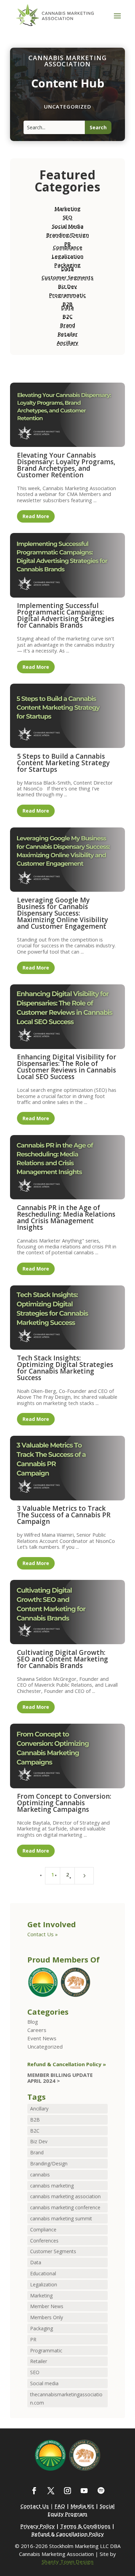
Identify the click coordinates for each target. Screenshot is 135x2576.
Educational (43, 2273)
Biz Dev (67, 286)
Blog (33, 2022)
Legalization (68, 256)
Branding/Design (68, 235)
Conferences (44, 2241)
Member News (47, 2306)
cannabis (40, 2175)
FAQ (60, 2506)
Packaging (42, 2328)
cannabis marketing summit (61, 2218)
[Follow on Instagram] (67, 2491)
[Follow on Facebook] (34, 2491)
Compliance (68, 247)
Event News (42, 2038)
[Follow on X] (51, 2491)
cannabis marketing (52, 2186)
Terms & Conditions (85, 2526)
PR (33, 2339)
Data (67, 269)
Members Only (47, 2317)
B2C (67, 316)
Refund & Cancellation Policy (68, 2534)
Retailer (68, 334)
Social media (44, 2383)
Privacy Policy (38, 2526)
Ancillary (67, 343)
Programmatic (67, 295)
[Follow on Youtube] (84, 2491)
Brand (68, 325)
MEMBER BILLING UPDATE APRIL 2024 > (60, 2078)
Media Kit (82, 2506)
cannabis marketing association (65, 2196)
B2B (35, 2120)
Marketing (68, 208)
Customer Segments (67, 277)
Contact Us (35, 2506)
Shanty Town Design (67, 2561)
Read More (36, 516)
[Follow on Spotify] (101, 2491)
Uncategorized (45, 2046)
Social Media (68, 226)
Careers (37, 2030)
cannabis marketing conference (65, 2207)
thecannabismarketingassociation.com (66, 2399)
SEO (67, 217)
